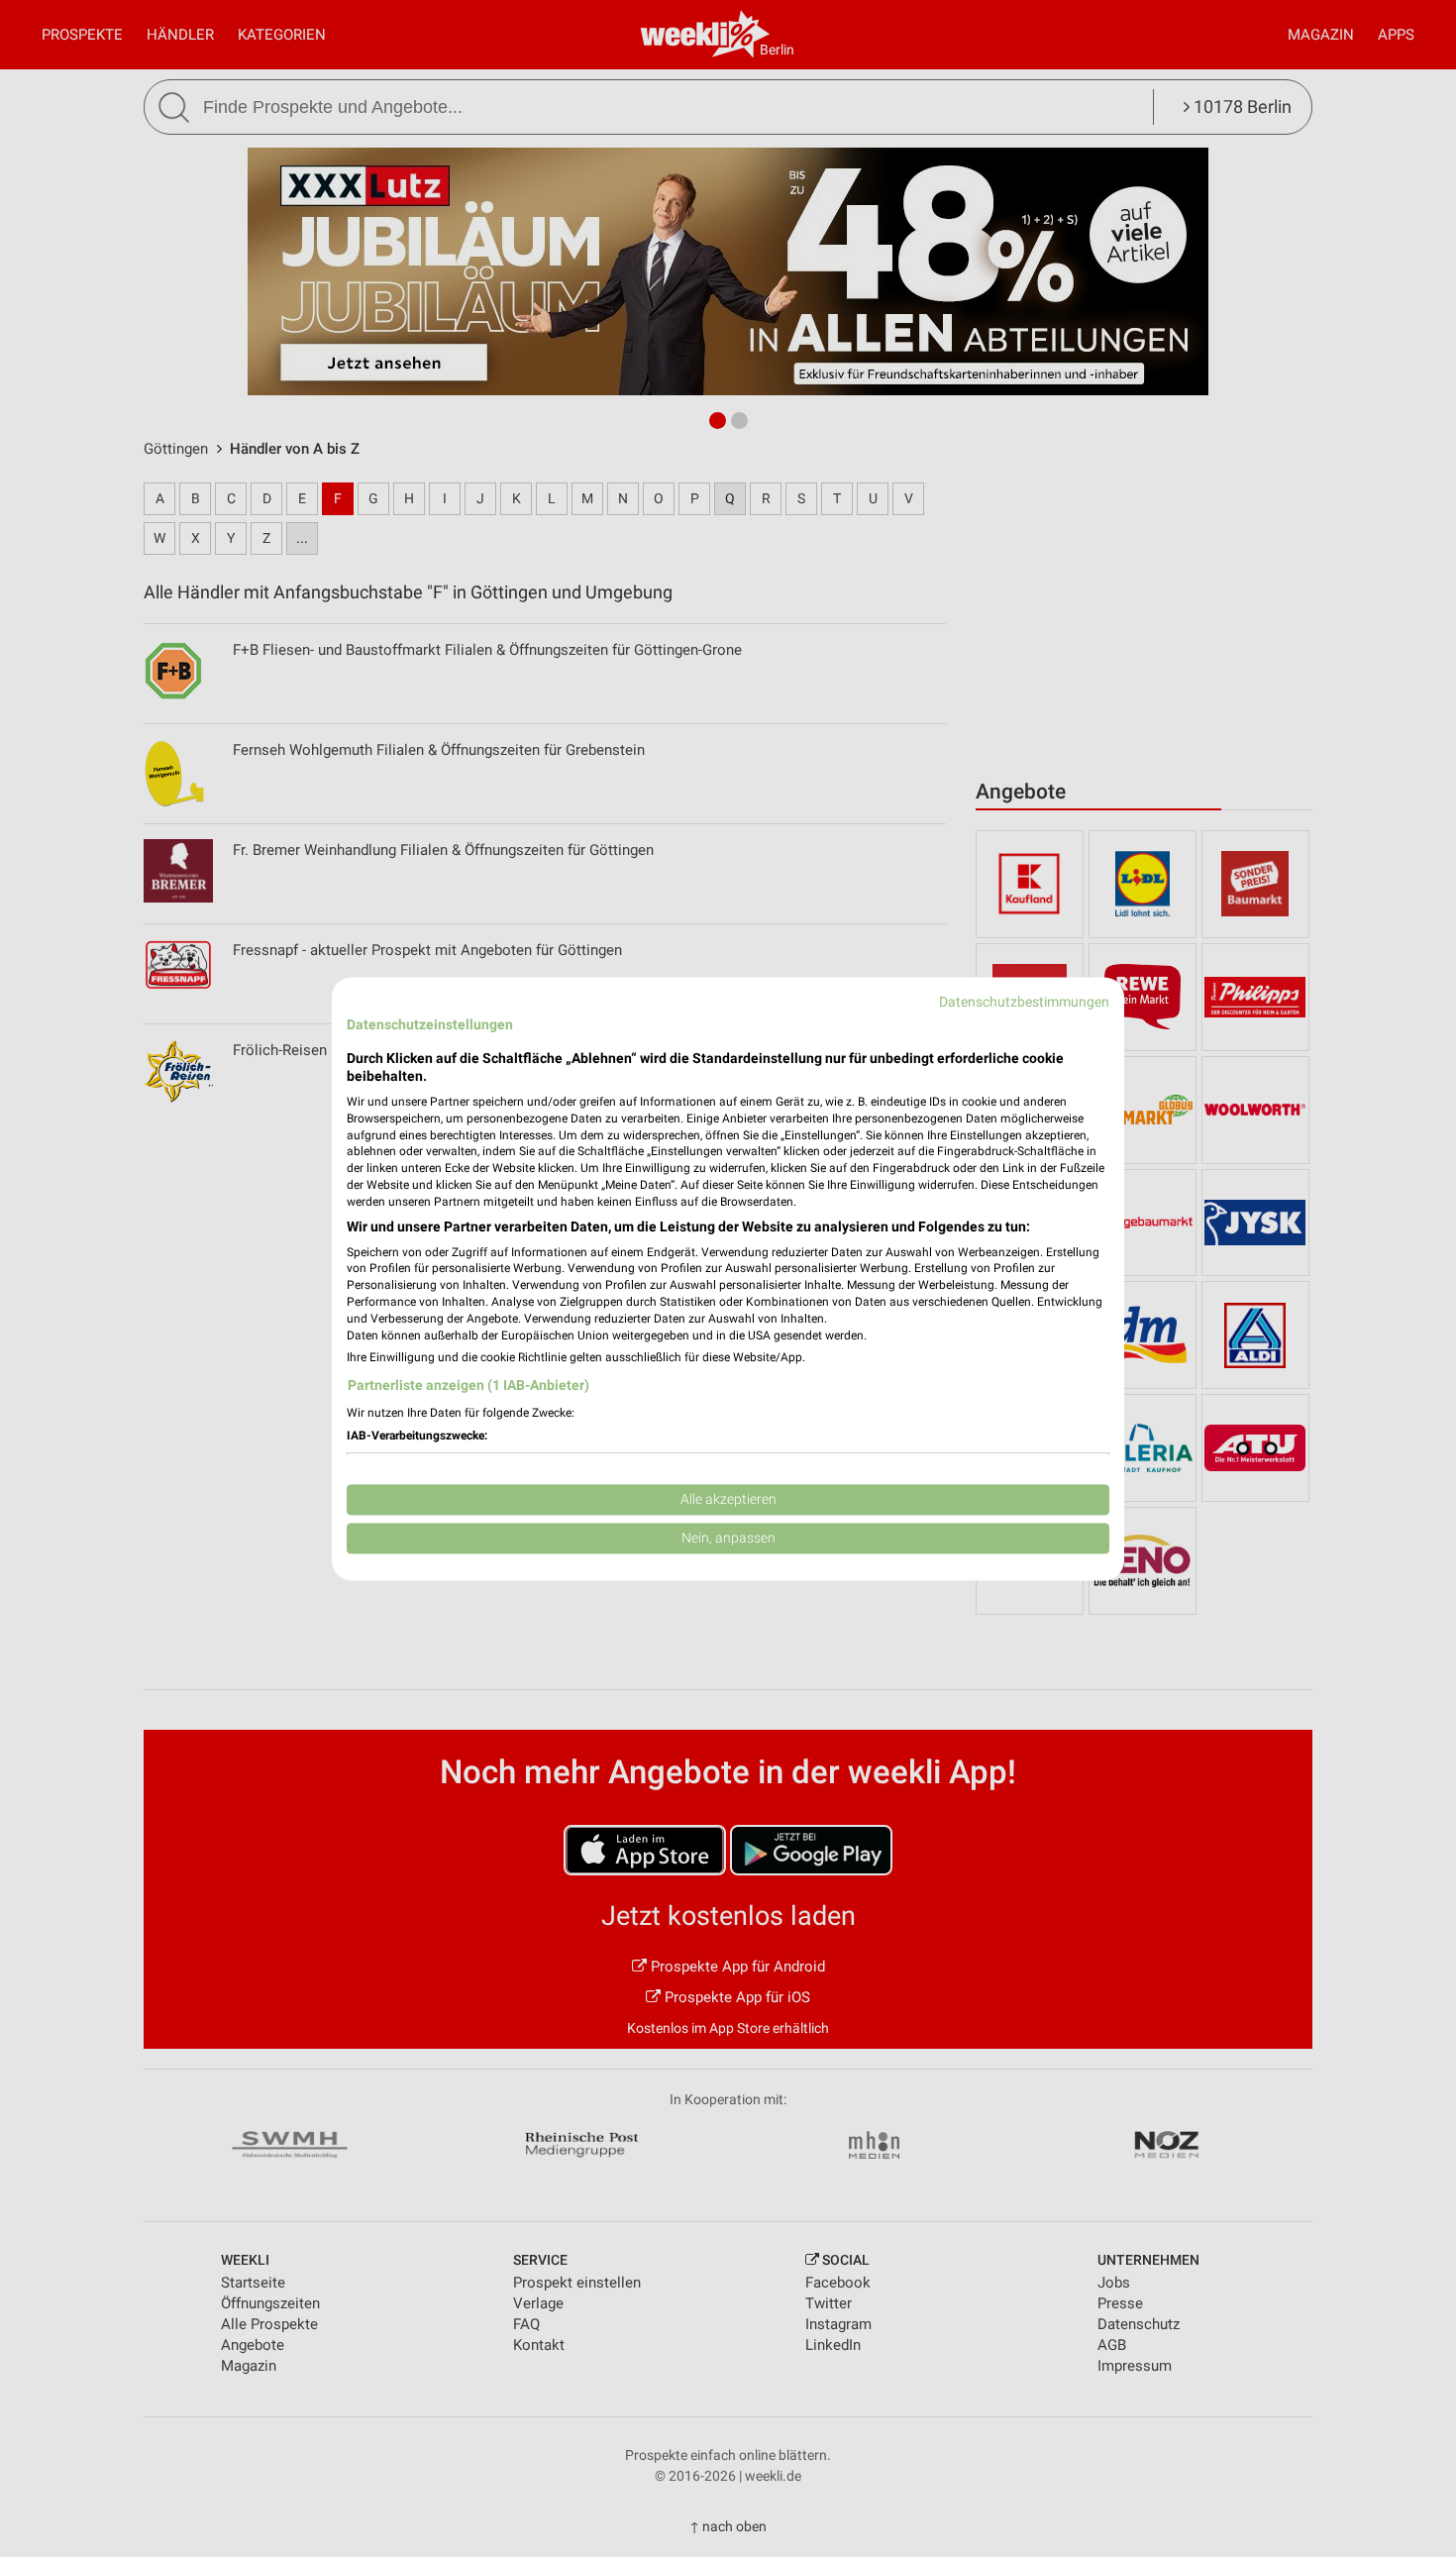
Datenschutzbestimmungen (1024, 1002)
